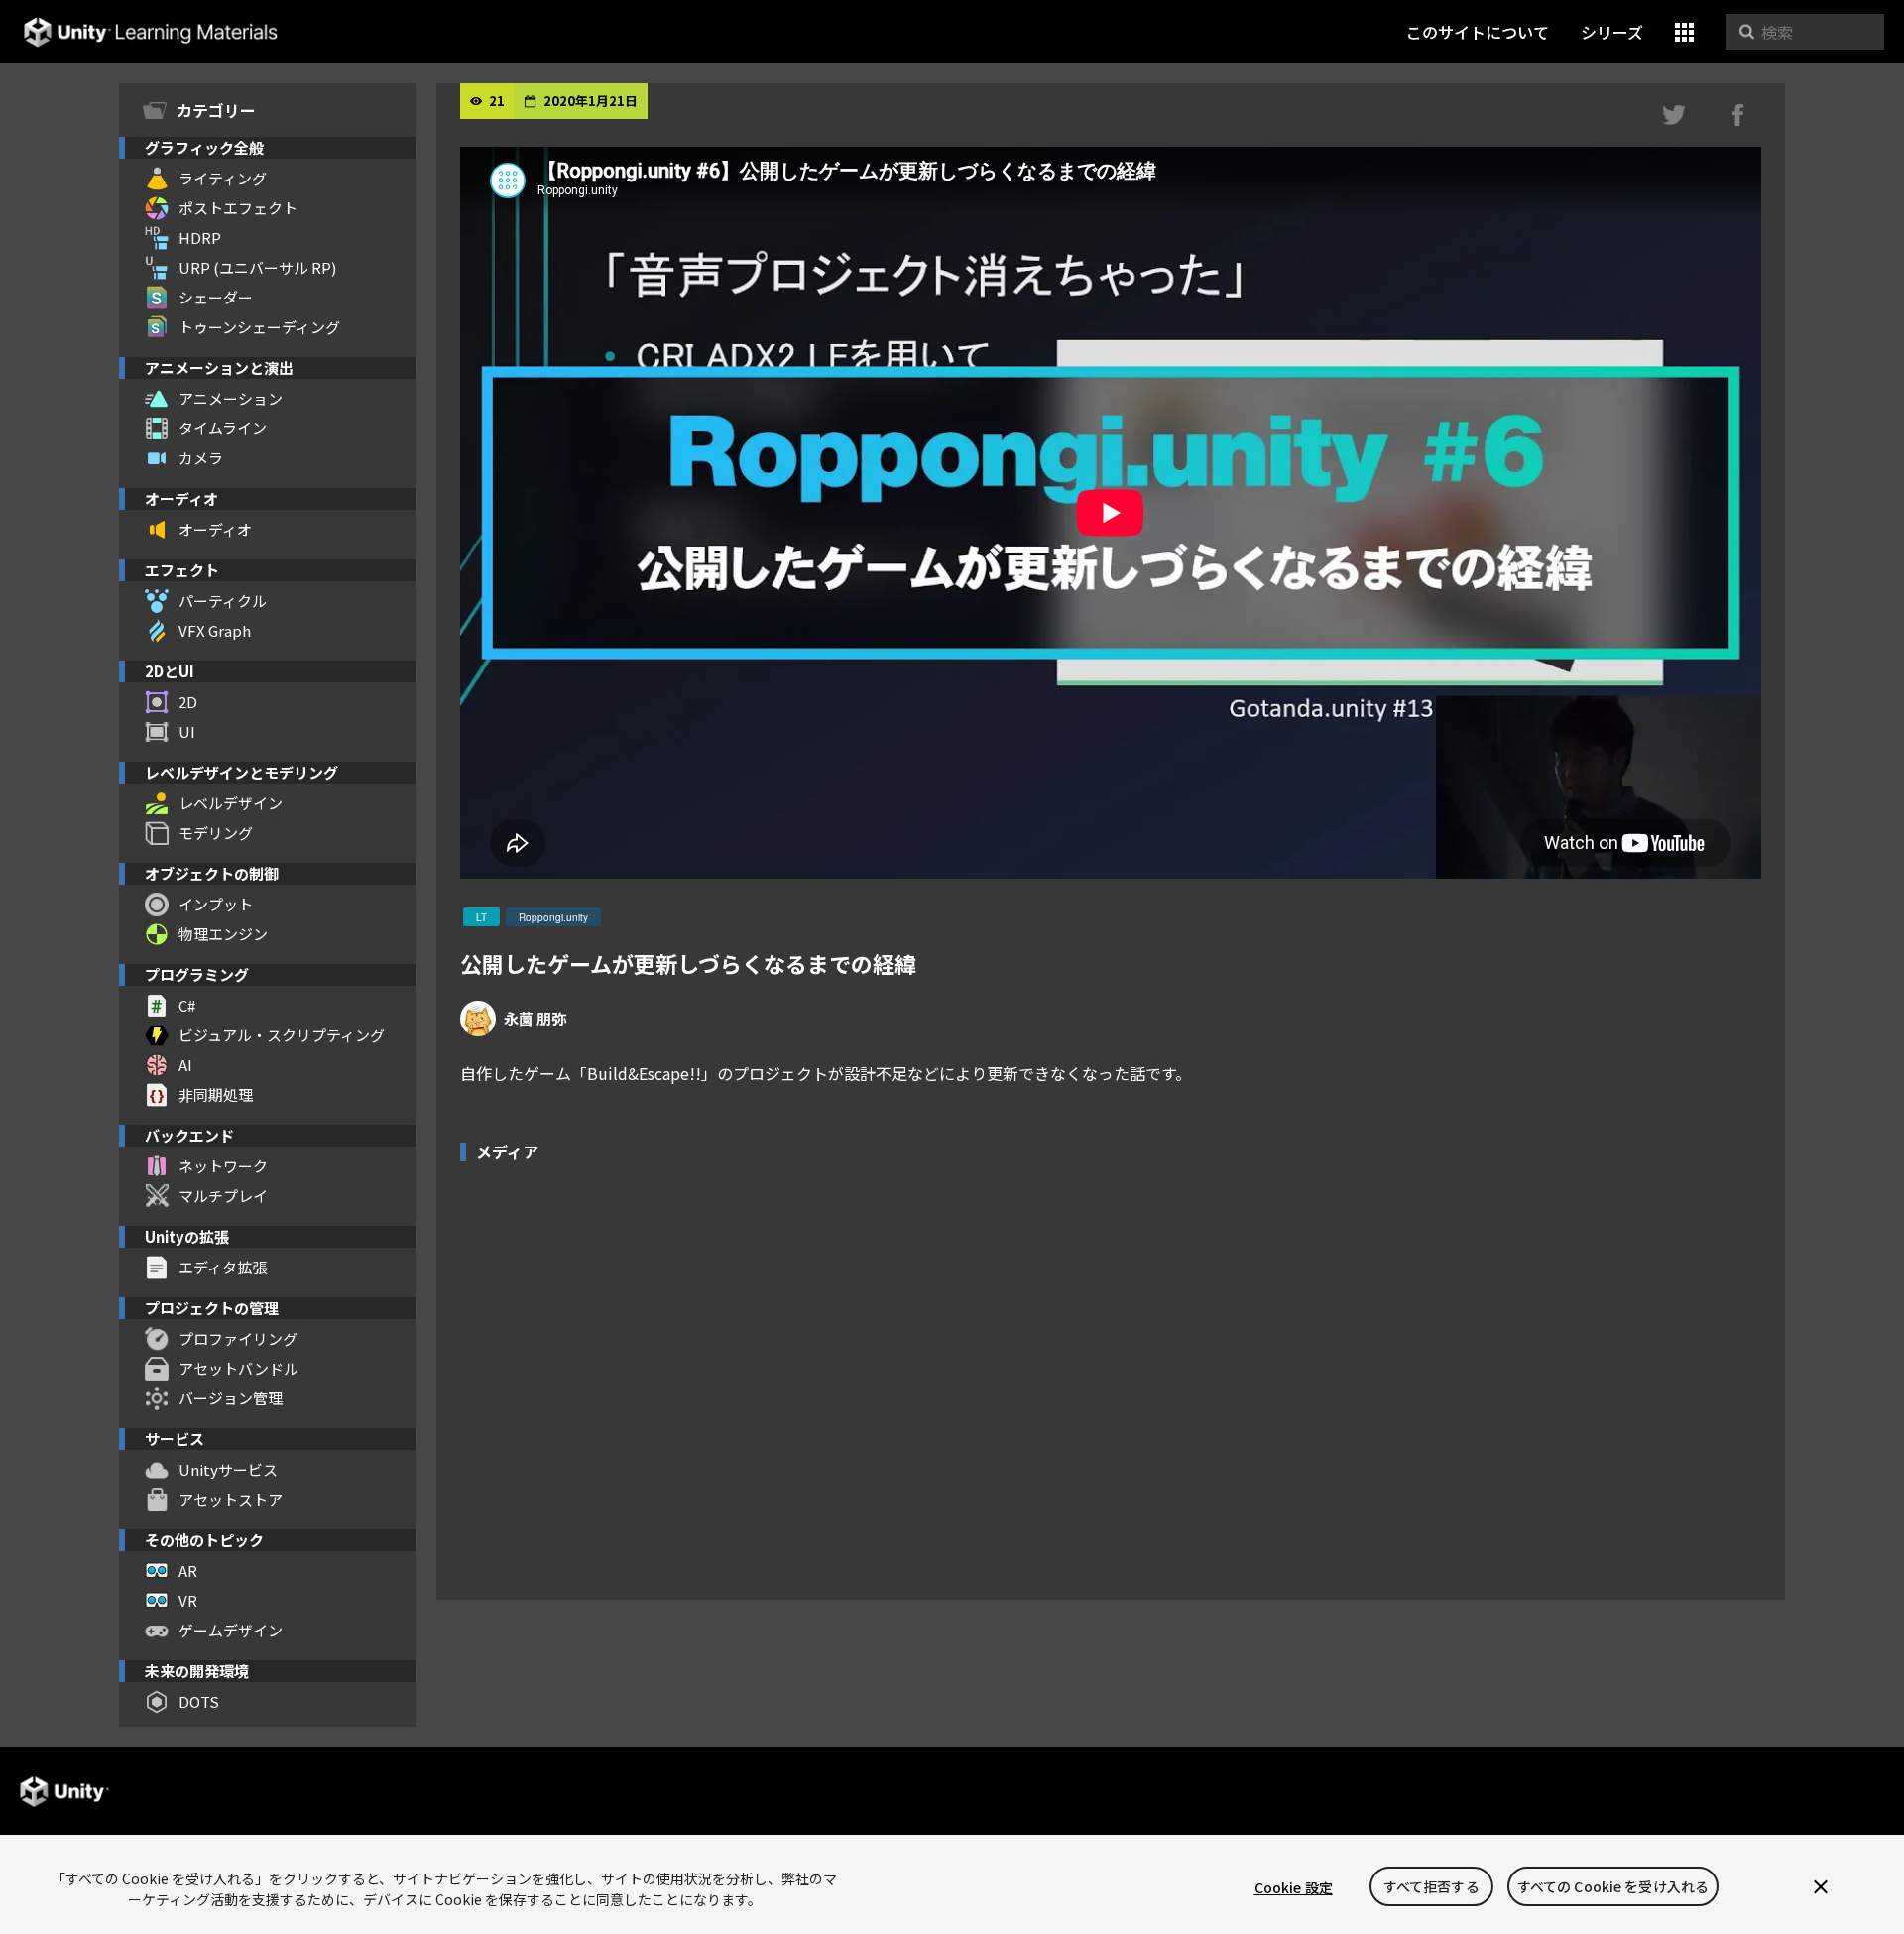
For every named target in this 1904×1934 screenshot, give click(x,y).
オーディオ (215, 529)
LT (481, 917)
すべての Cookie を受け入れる (1613, 1887)
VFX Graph (215, 630)
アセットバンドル (238, 1368)
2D (188, 702)
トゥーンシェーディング (259, 327)
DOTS (199, 1701)
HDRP (200, 238)
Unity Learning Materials (150, 32)
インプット (216, 904)
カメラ (201, 458)
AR (188, 1571)
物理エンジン (223, 934)
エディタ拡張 (223, 1267)
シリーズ (1612, 32)
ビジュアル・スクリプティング (282, 1035)
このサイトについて (1478, 32)
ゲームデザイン (231, 1630)
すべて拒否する (1431, 1887)
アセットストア (231, 1499)
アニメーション (231, 398)
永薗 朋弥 (535, 1018)
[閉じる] (1821, 1887)
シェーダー (216, 297)
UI (187, 731)
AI (185, 1065)
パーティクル (223, 601)
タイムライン (223, 428)
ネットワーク (223, 1166)
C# (187, 1005)
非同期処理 (216, 1094)
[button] (1684, 32)
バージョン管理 (231, 1398)
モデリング (216, 833)
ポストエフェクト (238, 208)
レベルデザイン (231, 803)
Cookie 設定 (1294, 1887)
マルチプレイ (223, 1196)
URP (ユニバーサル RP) (257, 267)
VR (188, 1600)
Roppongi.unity (553, 917)
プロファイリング (238, 1338)
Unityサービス (228, 1469)
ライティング (223, 178)
